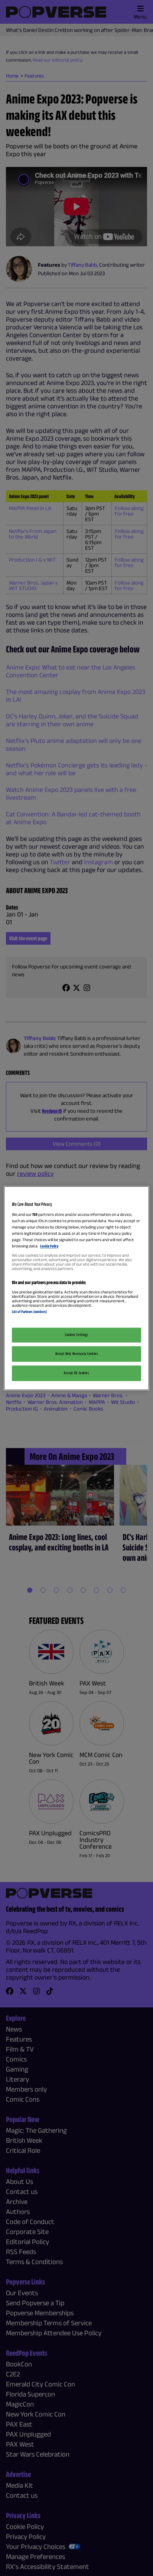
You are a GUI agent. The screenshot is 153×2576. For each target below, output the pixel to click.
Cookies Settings (76, 1335)
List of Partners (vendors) (29, 1312)
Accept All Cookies (76, 1373)
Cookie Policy (49, 1246)
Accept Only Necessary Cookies (77, 1353)
